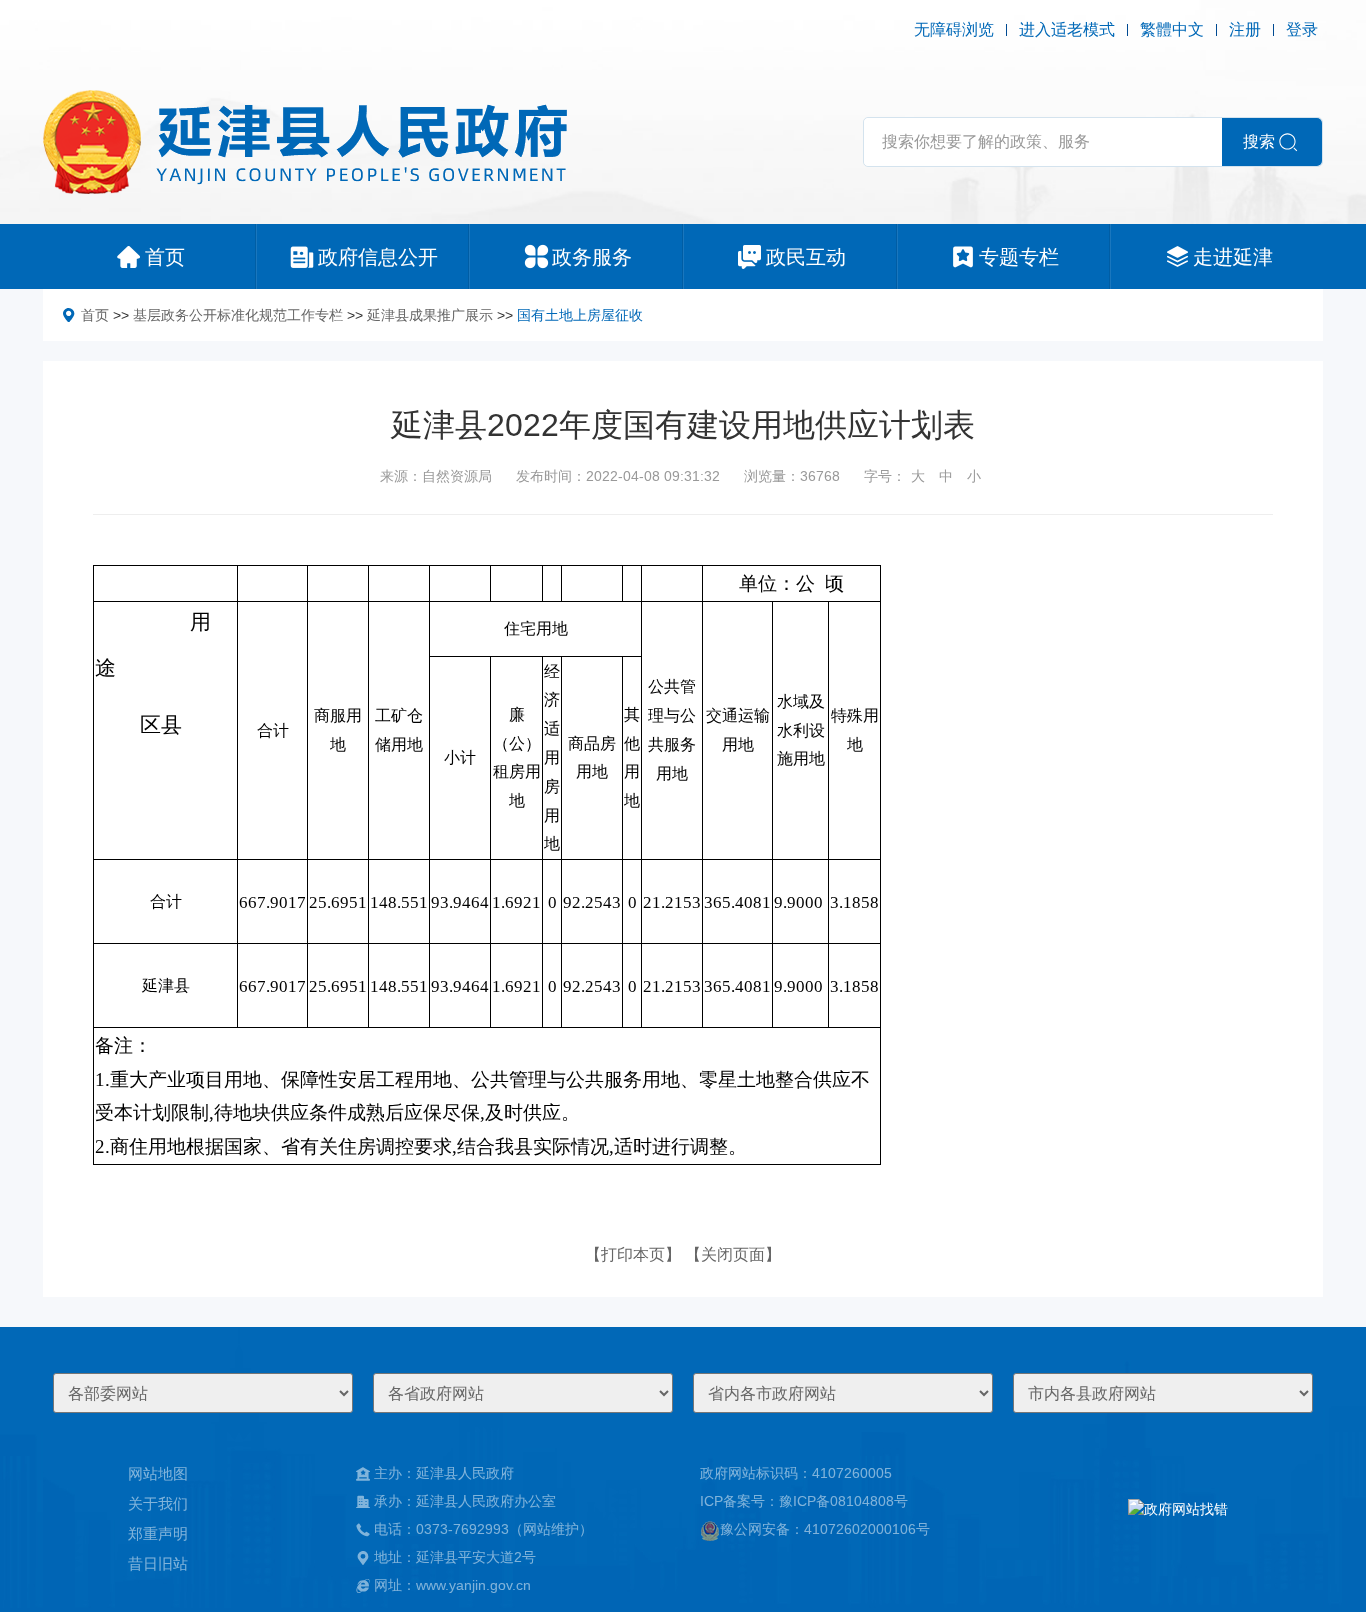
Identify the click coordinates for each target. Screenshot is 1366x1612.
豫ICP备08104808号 (843, 1501)
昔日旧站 (158, 1563)
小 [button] (974, 476)
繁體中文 (1172, 29)
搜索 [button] (1259, 141)
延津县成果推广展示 (430, 315)
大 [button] (918, 476)
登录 (1302, 29)
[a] (1178, 1529)
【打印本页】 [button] (633, 1254)
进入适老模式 (1067, 29)
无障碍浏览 (954, 29)
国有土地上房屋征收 (580, 315)
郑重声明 (158, 1533)
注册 (1245, 29)
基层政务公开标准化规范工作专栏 (238, 315)
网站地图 (158, 1473)
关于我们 (158, 1503)
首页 (95, 315)
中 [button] (946, 476)
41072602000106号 (867, 1529)
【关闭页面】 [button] (733, 1254)
